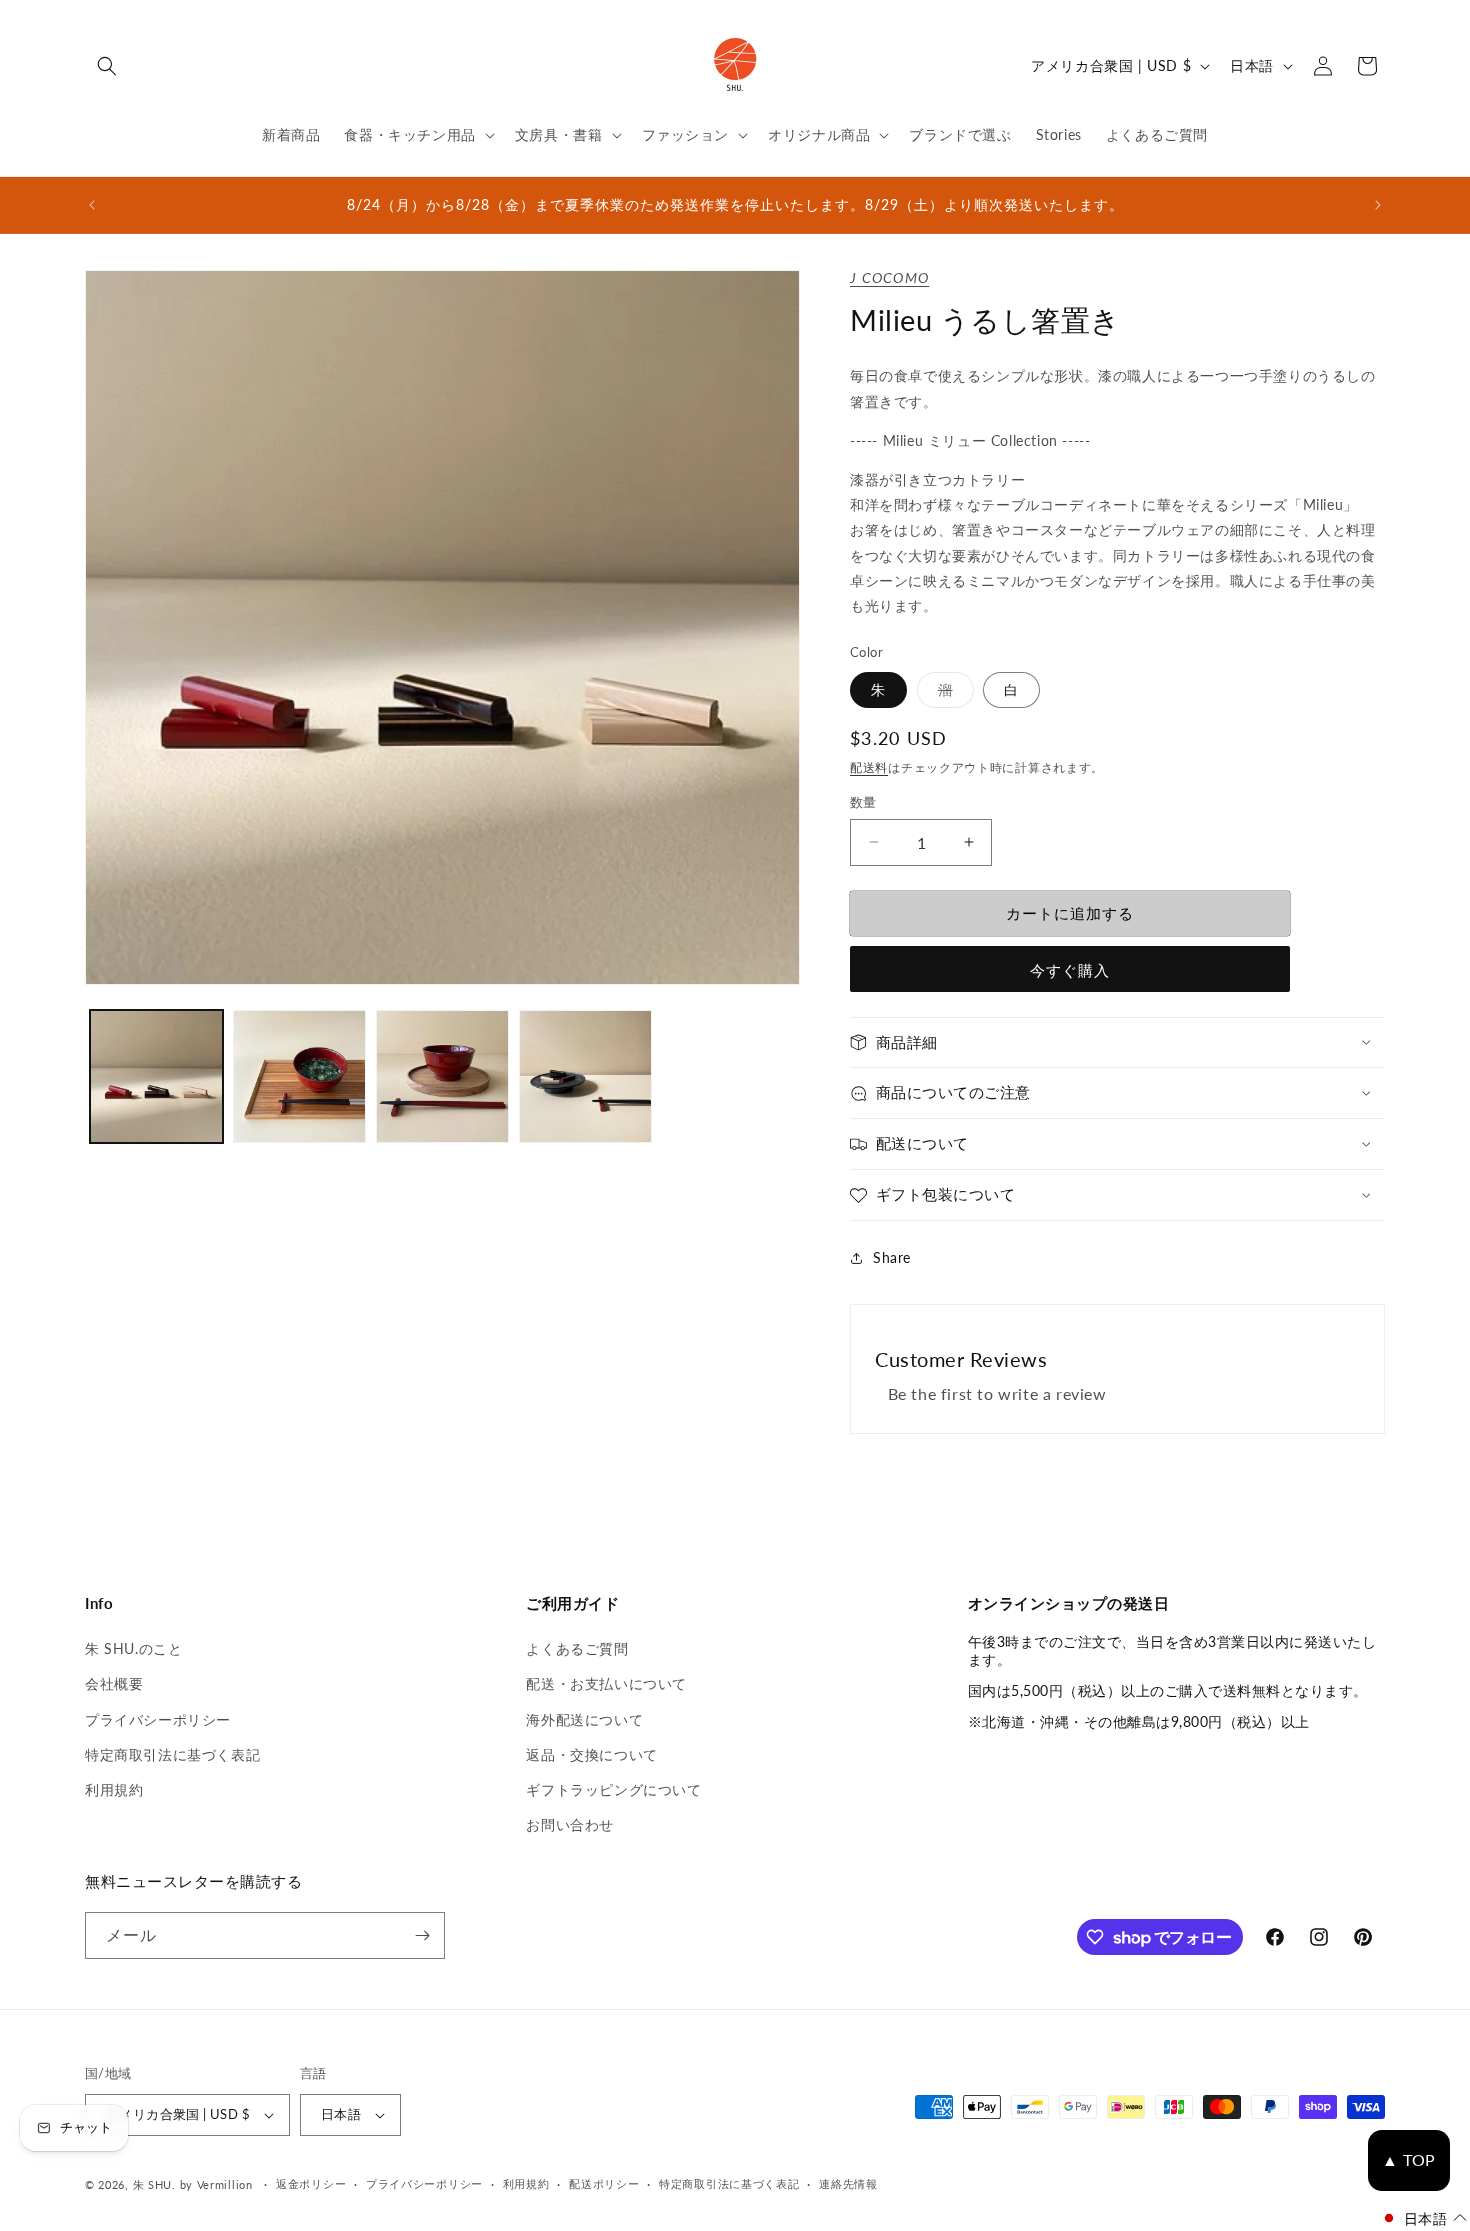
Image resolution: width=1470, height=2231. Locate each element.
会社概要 (114, 1683)
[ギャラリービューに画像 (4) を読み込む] (585, 1076)
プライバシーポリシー (158, 1719)
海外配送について (584, 1719)
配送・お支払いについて (606, 1683)
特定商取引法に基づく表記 (172, 1754)
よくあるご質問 (577, 1648)
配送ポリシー (604, 2183)
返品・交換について (591, 1754)
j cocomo (889, 277)
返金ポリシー (311, 2183)
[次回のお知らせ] (1378, 205)
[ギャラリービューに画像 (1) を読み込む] (156, 1076)
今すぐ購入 (1070, 970)
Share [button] (892, 1257)
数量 (863, 802)
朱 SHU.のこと (133, 1648)
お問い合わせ (570, 1824)
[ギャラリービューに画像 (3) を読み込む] (442, 1076)
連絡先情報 (848, 2183)
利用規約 (114, 1789)
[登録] (422, 1935)
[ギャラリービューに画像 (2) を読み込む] (299, 1076)
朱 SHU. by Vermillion (193, 2184)
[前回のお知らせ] (92, 205)
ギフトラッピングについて (613, 1789)
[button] (107, 66)
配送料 (869, 767)
